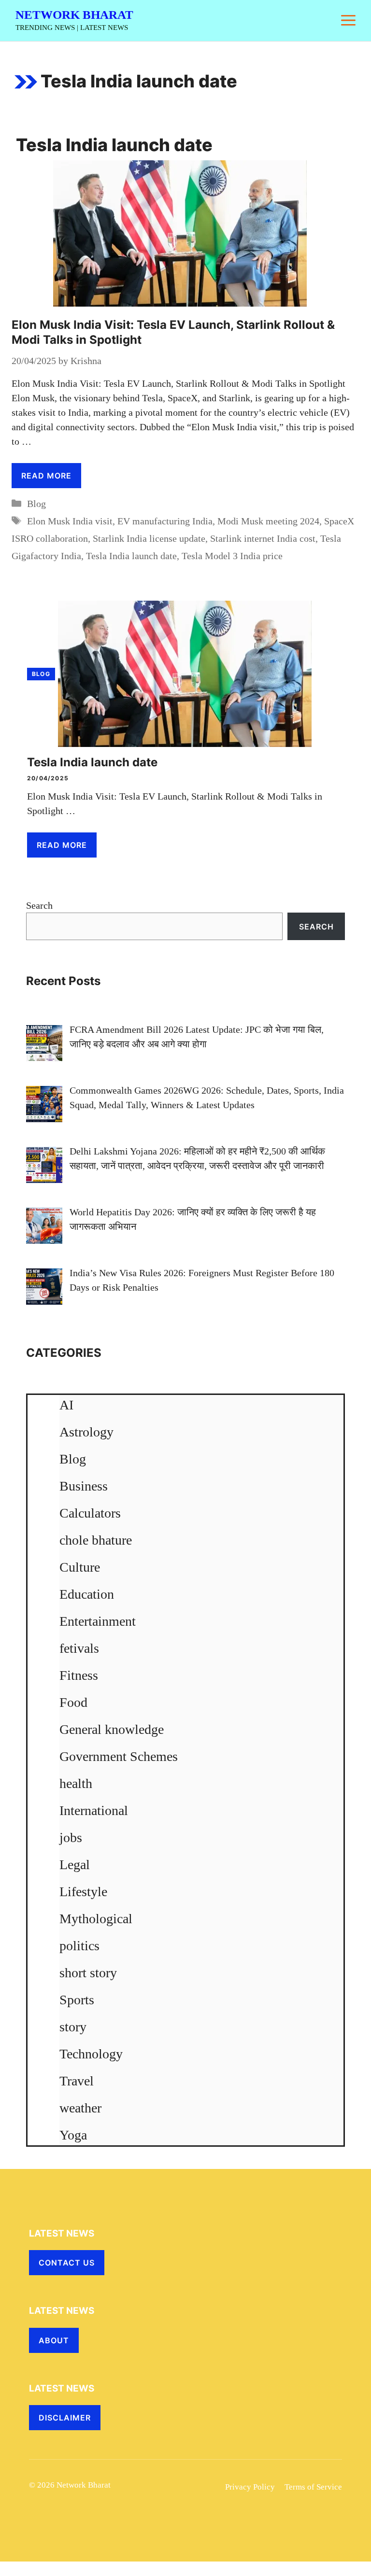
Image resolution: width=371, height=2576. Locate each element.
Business (84, 1486)
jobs (71, 1837)
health (76, 1783)
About (54, 2340)
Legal (75, 1865)
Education (87, 1594)
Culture (80, 1567)
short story (88, 1973)
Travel (77, 2081)
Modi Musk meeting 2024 (268, 521)
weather (80, 2108)
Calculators (90, 1513)
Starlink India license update (149, 538)
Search (39, 905)
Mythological (96, 1919)
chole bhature (96, 1540)
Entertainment (98, 1621)
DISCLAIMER (65, 2418)
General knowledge (112, 1729)
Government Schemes (119, 1756)
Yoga (73, 2135)
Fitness (79, 1675)
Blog (36, 504)
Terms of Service (313, 2487)
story (73, 2027)
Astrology (86, 1432)
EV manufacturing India (165, 521)
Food (73, 1702)
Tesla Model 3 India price (232, 556)
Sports (77, 2000)
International (94, 1810)
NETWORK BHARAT (74, 15)
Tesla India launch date (131, 556)
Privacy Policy (250, 2487)
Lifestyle (83, 1892)
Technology (91, 2054)
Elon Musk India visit (70, 521)
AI (66, 1405)
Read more (46, 476)
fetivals (79, 1648)
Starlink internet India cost (263, 538)
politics (79, 1946)
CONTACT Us (67, 2263)
